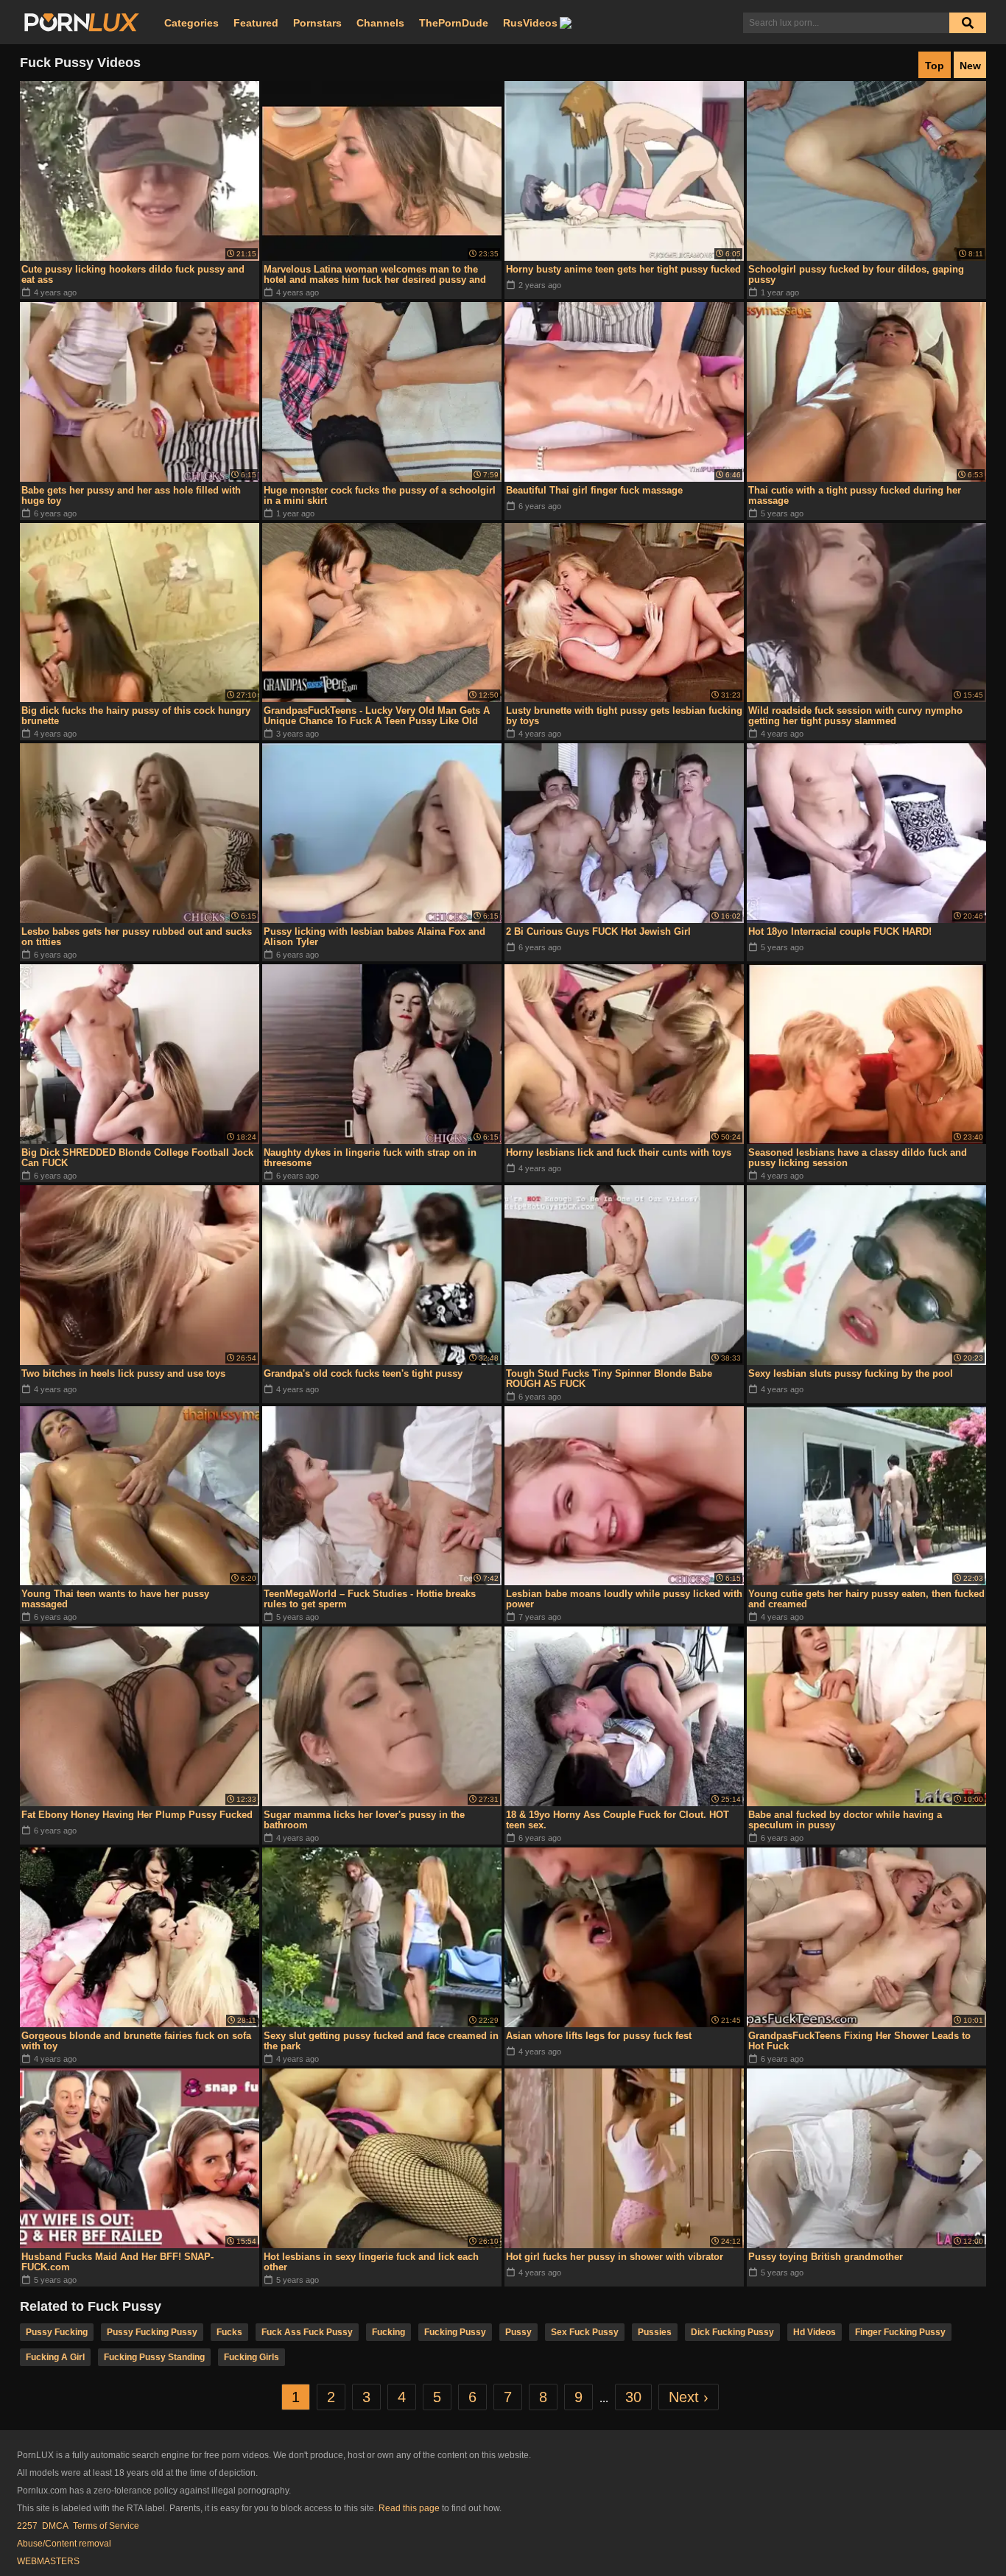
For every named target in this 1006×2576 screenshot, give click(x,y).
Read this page (409, 2508)
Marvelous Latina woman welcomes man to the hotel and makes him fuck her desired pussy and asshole (375, 275)
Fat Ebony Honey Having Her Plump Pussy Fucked (137, 1815)
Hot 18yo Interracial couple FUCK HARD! (840, 931)
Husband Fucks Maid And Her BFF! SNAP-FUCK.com (117, 2262)
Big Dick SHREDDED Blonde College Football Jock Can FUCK (137, 1158)
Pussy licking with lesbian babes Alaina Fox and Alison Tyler (374, 937)
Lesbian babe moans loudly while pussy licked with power (624, 1599)
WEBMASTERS (48, 2561)
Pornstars (317, 23)
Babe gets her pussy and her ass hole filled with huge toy (131, 495)
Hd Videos (815, 2332)
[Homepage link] (82, 23)
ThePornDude (454, 23)
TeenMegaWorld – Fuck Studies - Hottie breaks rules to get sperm (370, 1599)
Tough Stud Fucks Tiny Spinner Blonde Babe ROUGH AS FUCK (609, 1379)
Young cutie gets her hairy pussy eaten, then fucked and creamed (866, 1599)
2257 (27, 2526)
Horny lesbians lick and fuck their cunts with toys (619, 1152)
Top (935, 66)
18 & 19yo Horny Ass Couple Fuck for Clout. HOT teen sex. (618, 1820)
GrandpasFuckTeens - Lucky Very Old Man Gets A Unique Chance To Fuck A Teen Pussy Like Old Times (377, 716)
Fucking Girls (251, 2357)
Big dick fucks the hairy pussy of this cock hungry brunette (136, 716)
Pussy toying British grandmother (826, 2257)
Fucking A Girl (55, 2357)
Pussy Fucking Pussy (152, 2332)
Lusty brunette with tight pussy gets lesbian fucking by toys (624, 716)
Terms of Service (106, 2526)
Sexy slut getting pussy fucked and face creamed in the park (381, 2041)
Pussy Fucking (57, 2332)
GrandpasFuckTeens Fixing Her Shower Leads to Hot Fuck (859, 2041)
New (970, 66)
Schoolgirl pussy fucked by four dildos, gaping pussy (856, 274)
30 (633, 2397)
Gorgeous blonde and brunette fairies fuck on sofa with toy (136, 2041)
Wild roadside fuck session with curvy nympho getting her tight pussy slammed (855, 716)
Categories (191, 23)
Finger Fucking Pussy (900, 2332)
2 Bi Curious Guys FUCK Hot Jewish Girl (598, 931)
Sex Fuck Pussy (585, 2332)
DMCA (55, 2526)
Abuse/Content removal (64, 2544)
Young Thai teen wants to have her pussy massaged (115, 1599)
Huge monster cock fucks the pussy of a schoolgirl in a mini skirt (380, 495)
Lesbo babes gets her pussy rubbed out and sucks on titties (137, 937)
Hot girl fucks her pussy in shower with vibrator (615, 2257)
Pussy (518, 2332)
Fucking (388, 2332)
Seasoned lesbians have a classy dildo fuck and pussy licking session (858, 1158)
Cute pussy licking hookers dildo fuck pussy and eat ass (133, 274)
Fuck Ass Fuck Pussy (307, 2332)
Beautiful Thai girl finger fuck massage (594, 490)
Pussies (655, 2332)
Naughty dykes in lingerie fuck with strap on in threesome (370, 1158)
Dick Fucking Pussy (732, 2332)
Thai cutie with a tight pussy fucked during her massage (855, 495)
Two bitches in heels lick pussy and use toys (123, 1373)
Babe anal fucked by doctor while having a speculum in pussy (845, 1820)
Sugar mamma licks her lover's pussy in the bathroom (364, 1820)
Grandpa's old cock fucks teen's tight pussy (363, 1373)
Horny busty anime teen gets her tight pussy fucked (623, 269)
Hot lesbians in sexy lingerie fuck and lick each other (371, 2262)
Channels (380, 23)
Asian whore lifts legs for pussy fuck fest (599, 2036)
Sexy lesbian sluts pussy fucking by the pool (851, 1373)
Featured (256, 23)
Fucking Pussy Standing (154, 2357)
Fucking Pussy (455, 2332)
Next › (689, 2397)
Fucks (229, 2332)
